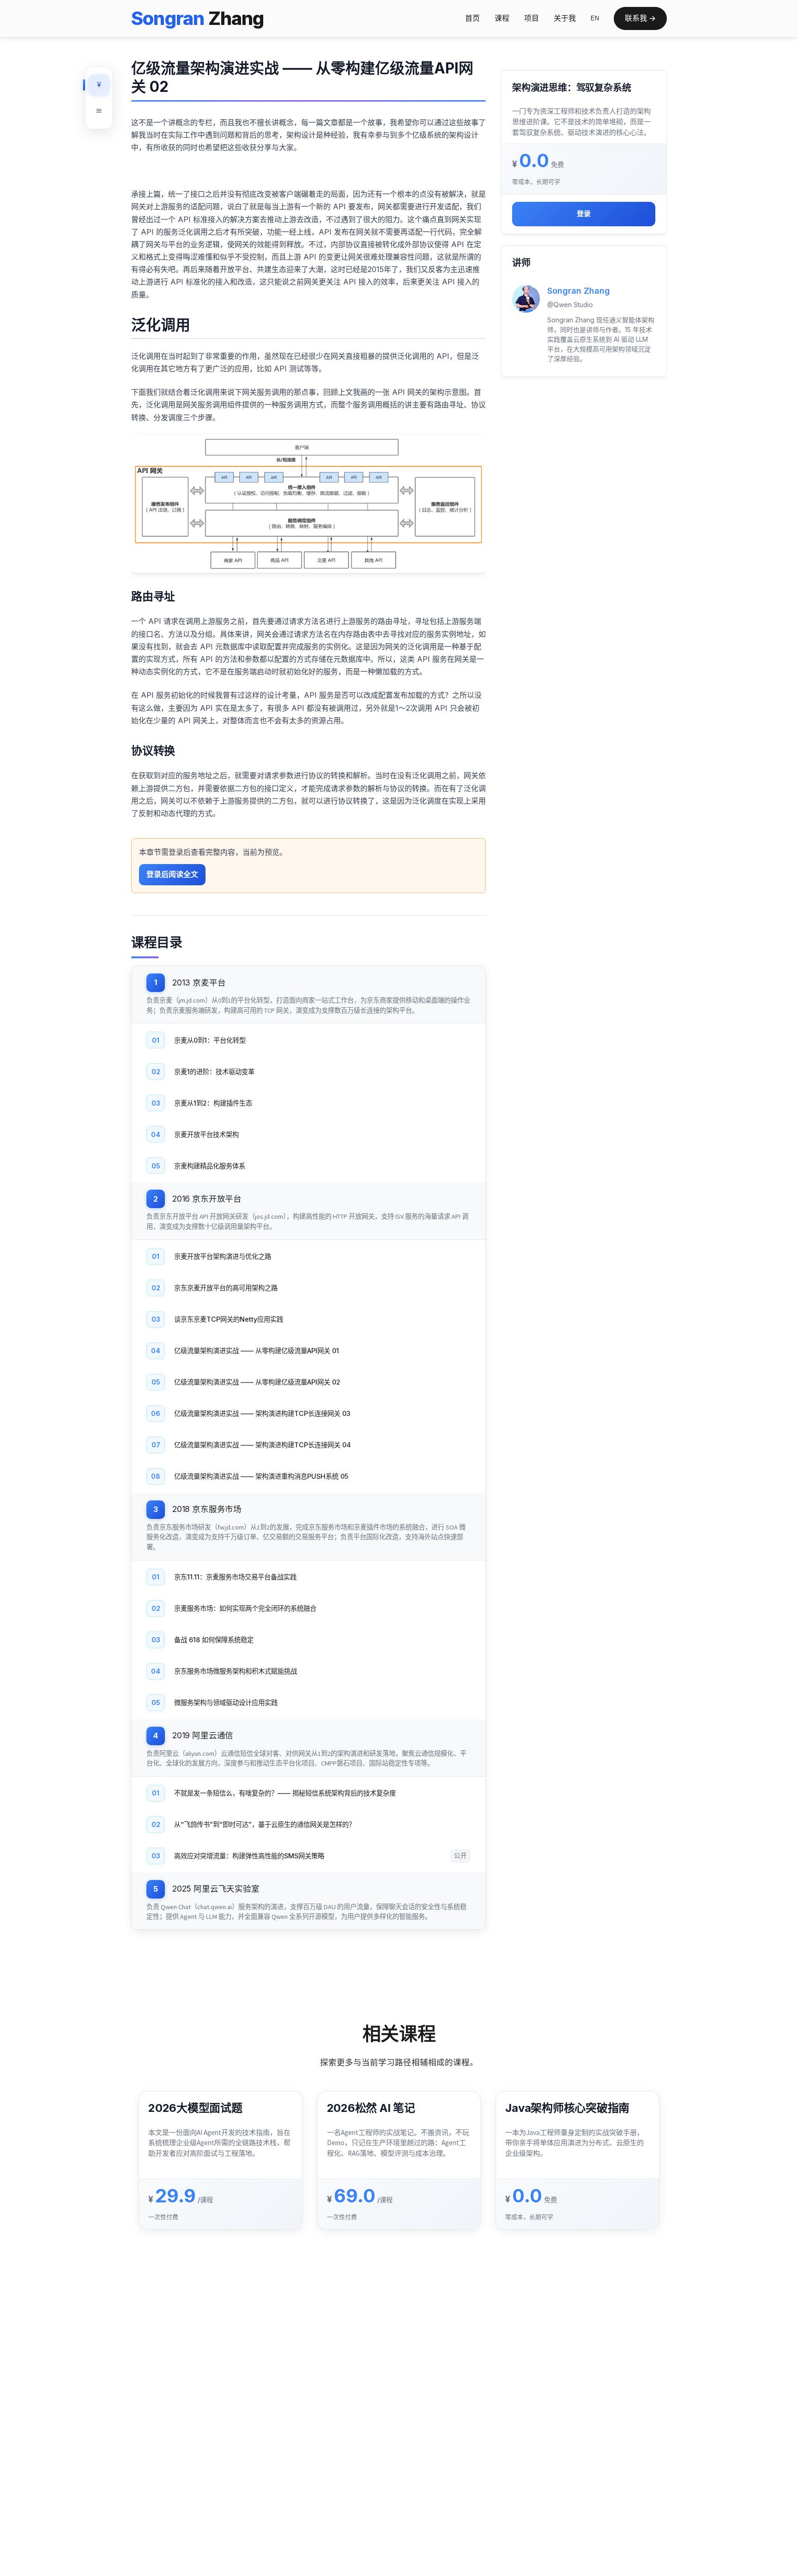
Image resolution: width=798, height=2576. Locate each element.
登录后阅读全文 (172, 874)
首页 (472, 18)
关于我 (565, 18)
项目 (532, 18)
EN (595, 18)
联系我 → (640, 18)
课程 (502, 18)
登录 (584, 214)
